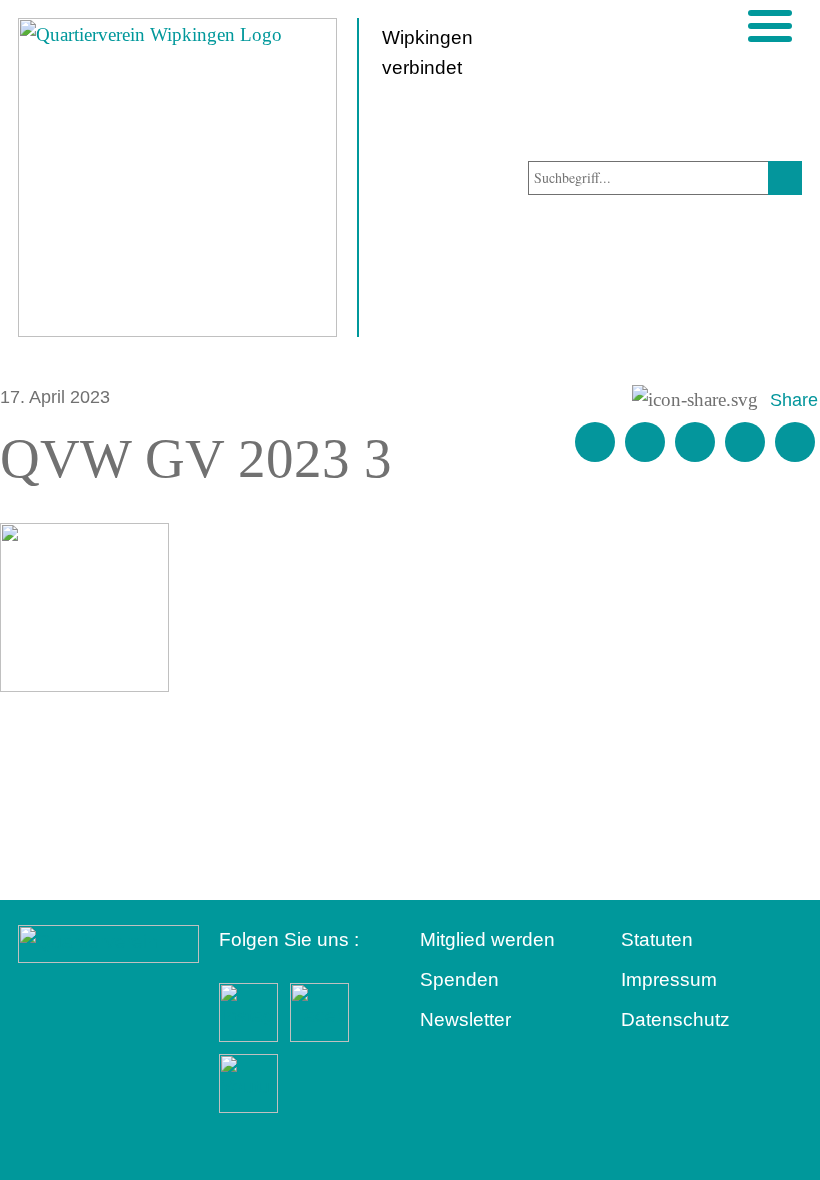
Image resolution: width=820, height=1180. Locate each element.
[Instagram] (745, 442)
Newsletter (465, 1019)
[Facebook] (645, 442)
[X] (695, 442)
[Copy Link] (795, 442)
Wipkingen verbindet (427, 52)
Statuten (657, 939)
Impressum (669, 979)
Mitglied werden (487, 939)
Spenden (459, 979)
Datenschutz (675, 1019)
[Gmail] (595, 442)
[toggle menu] (770, 26)
